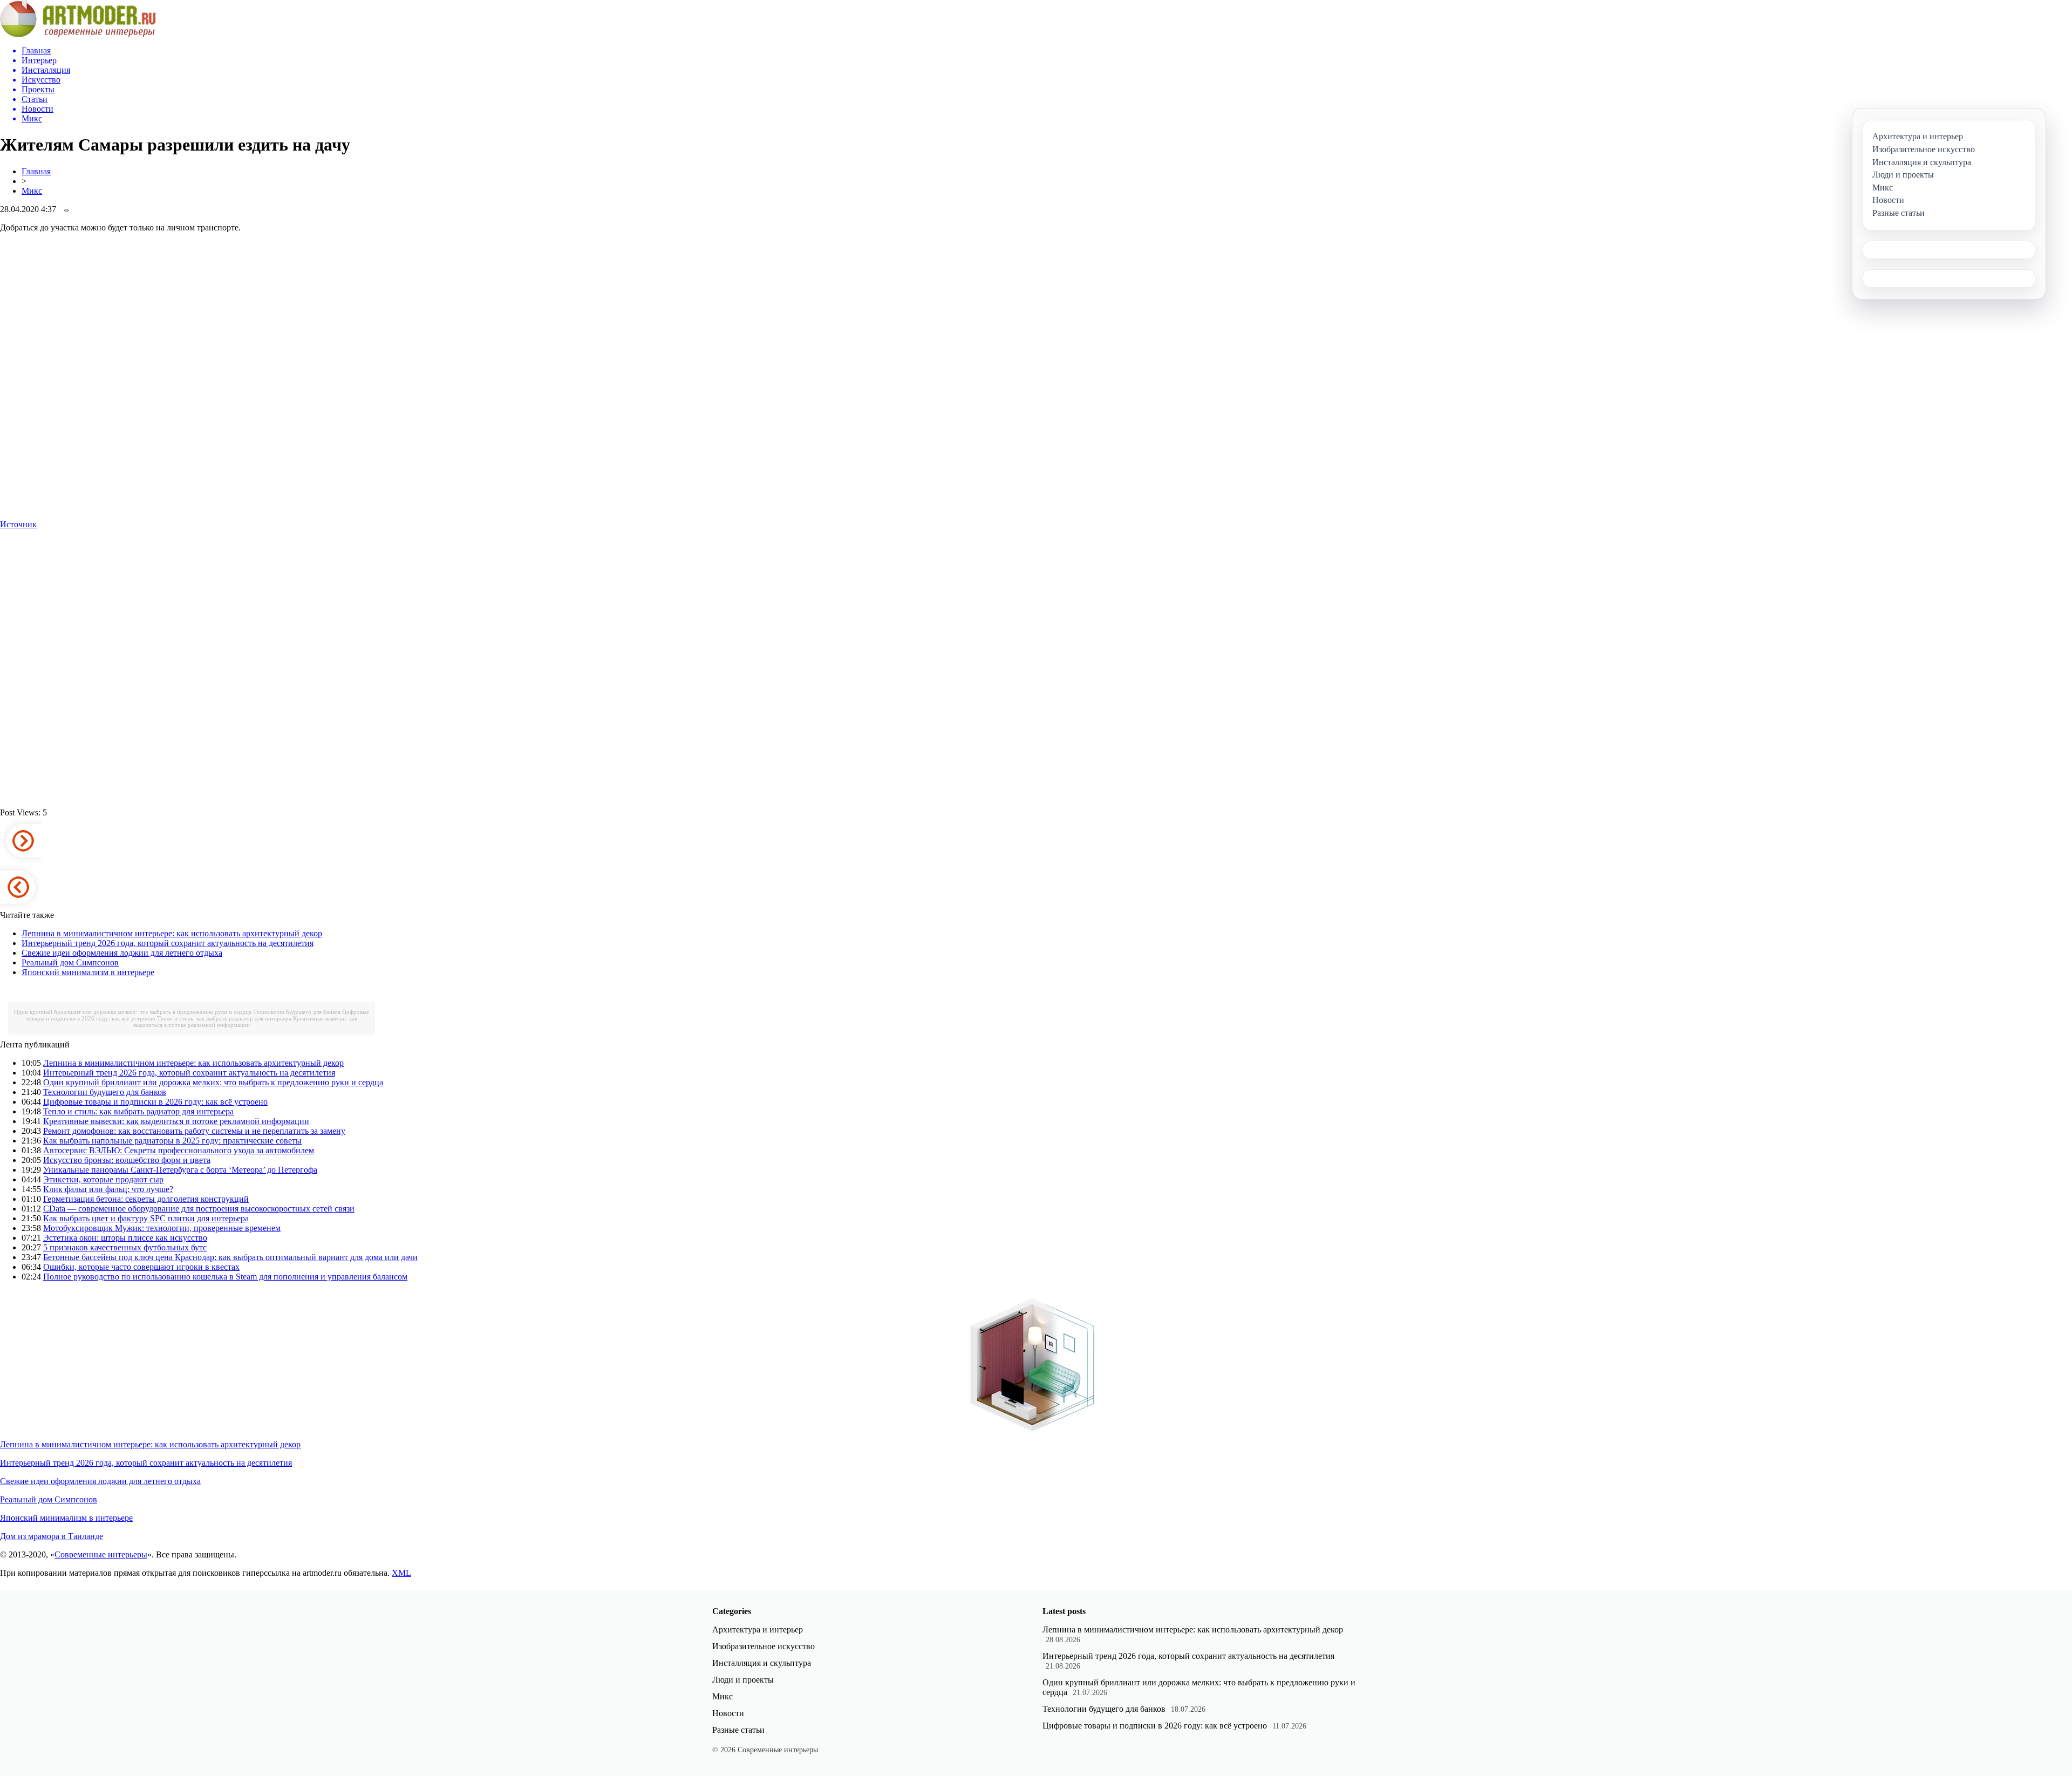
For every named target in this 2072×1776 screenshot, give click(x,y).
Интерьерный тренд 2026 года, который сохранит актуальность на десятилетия (168, 943)
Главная (36, 171)
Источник (18, 524)
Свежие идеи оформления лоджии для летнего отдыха (122, 953)
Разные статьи (738, 1730)
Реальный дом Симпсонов (70, 962)
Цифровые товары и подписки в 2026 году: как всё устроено (155, 1102)
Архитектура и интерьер (758, 1629)
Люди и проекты (743, 1680)
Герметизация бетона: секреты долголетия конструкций (146, 1199)
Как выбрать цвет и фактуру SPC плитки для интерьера (146, 1218)
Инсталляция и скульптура (762, 1663)
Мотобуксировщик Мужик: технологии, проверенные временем (162, 1228)
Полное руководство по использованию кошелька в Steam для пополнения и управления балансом (225, 1277)
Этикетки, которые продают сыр (103, 1179)
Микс (32, 191)
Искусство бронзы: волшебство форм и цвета (127, 1160)
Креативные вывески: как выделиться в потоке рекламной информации (245, 1022)
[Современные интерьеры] (78, 34)
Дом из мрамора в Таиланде (52, 1536)
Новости (728, 1713)
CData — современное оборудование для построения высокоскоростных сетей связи (199, 1209)
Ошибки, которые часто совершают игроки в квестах (141, 1267)
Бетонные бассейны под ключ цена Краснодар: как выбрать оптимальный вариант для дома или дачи (230, 1257)
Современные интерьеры (101, 1554)
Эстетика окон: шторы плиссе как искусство (125, 1238)
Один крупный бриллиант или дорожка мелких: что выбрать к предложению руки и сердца (133, 1012)
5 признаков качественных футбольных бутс (125, 1247)
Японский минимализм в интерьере (88, 972)
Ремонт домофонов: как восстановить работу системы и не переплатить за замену (194, 1131)
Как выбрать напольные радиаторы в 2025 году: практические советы (172, 1141)
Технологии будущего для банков (297, 1012)
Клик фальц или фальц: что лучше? (108, 1189)
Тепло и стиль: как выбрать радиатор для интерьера (224, 1018)
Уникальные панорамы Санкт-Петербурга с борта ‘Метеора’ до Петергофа (180, 1170)
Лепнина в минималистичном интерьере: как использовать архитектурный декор (172, 933)
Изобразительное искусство (764, 1646)
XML (401, 1573)
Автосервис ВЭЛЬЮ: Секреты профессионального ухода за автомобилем (179, 1150)
